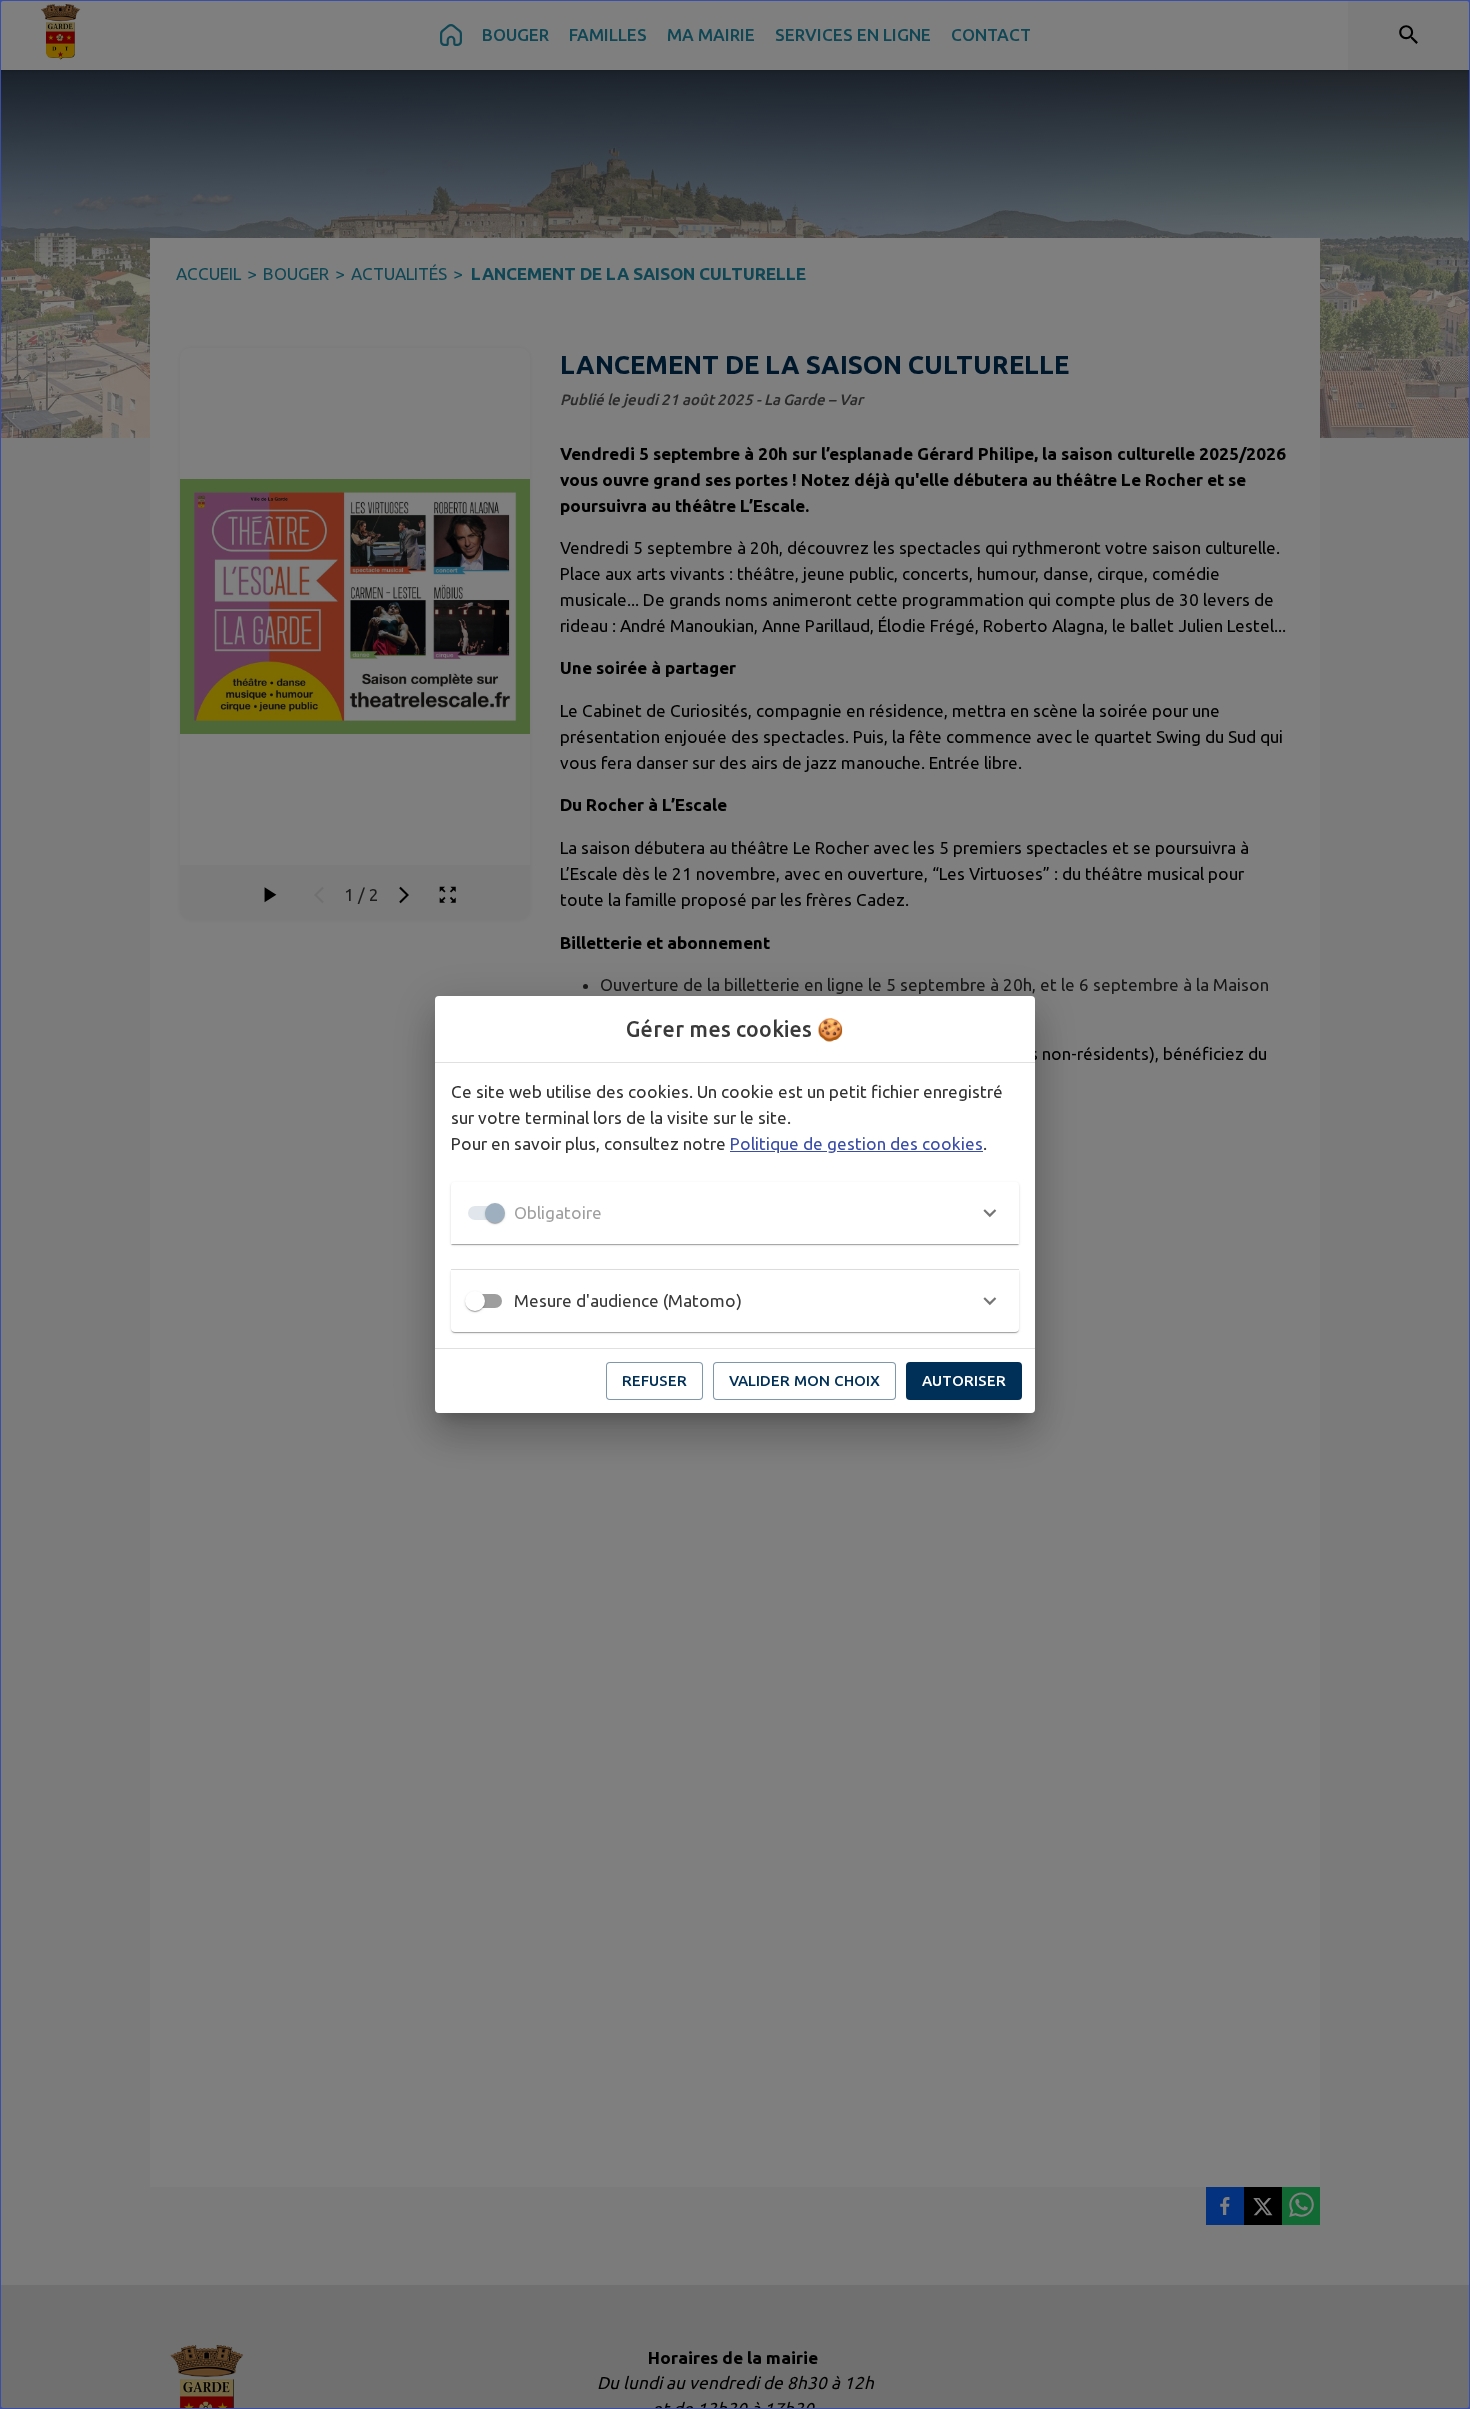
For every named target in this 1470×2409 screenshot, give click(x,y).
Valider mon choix (804, 1380)
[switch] (475, 1301)
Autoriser (964, 1380)
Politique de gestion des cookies (856, 1143)
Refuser (654, 1380)
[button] (735, 1213)
